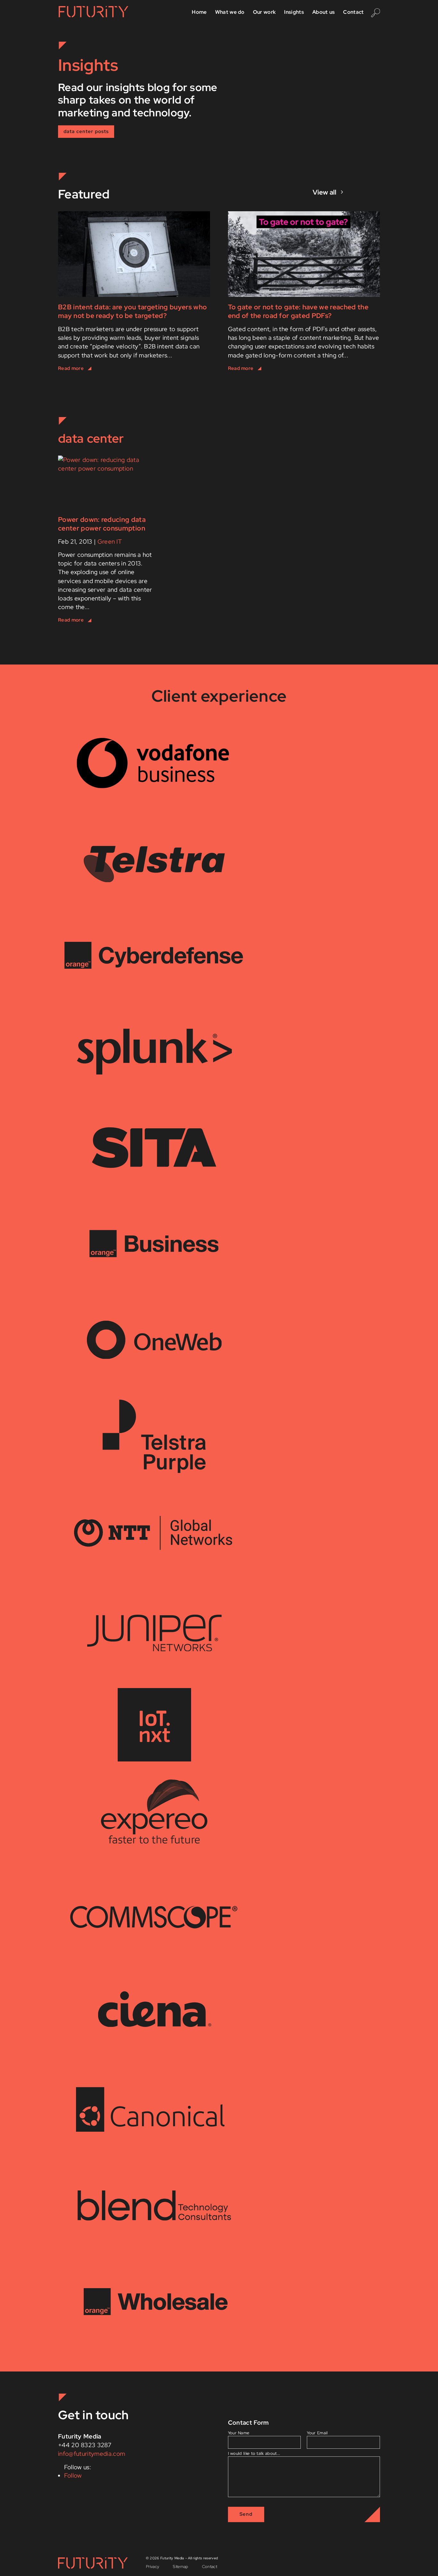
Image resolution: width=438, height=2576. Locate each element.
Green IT (110, 542)
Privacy (152, 2567)
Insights (294, 13)
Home (199, 13)
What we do (230, 13)
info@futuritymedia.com (92, 2454)
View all (324, 192)
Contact (353, 13)
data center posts (86, 131)
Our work (265, 13)
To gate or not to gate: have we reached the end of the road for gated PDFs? (298, 311)
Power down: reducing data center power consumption (102, 524)
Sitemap (180, 2567)
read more (134, 369)
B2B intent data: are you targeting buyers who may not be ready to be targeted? (132, 311)
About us (324, 13)
